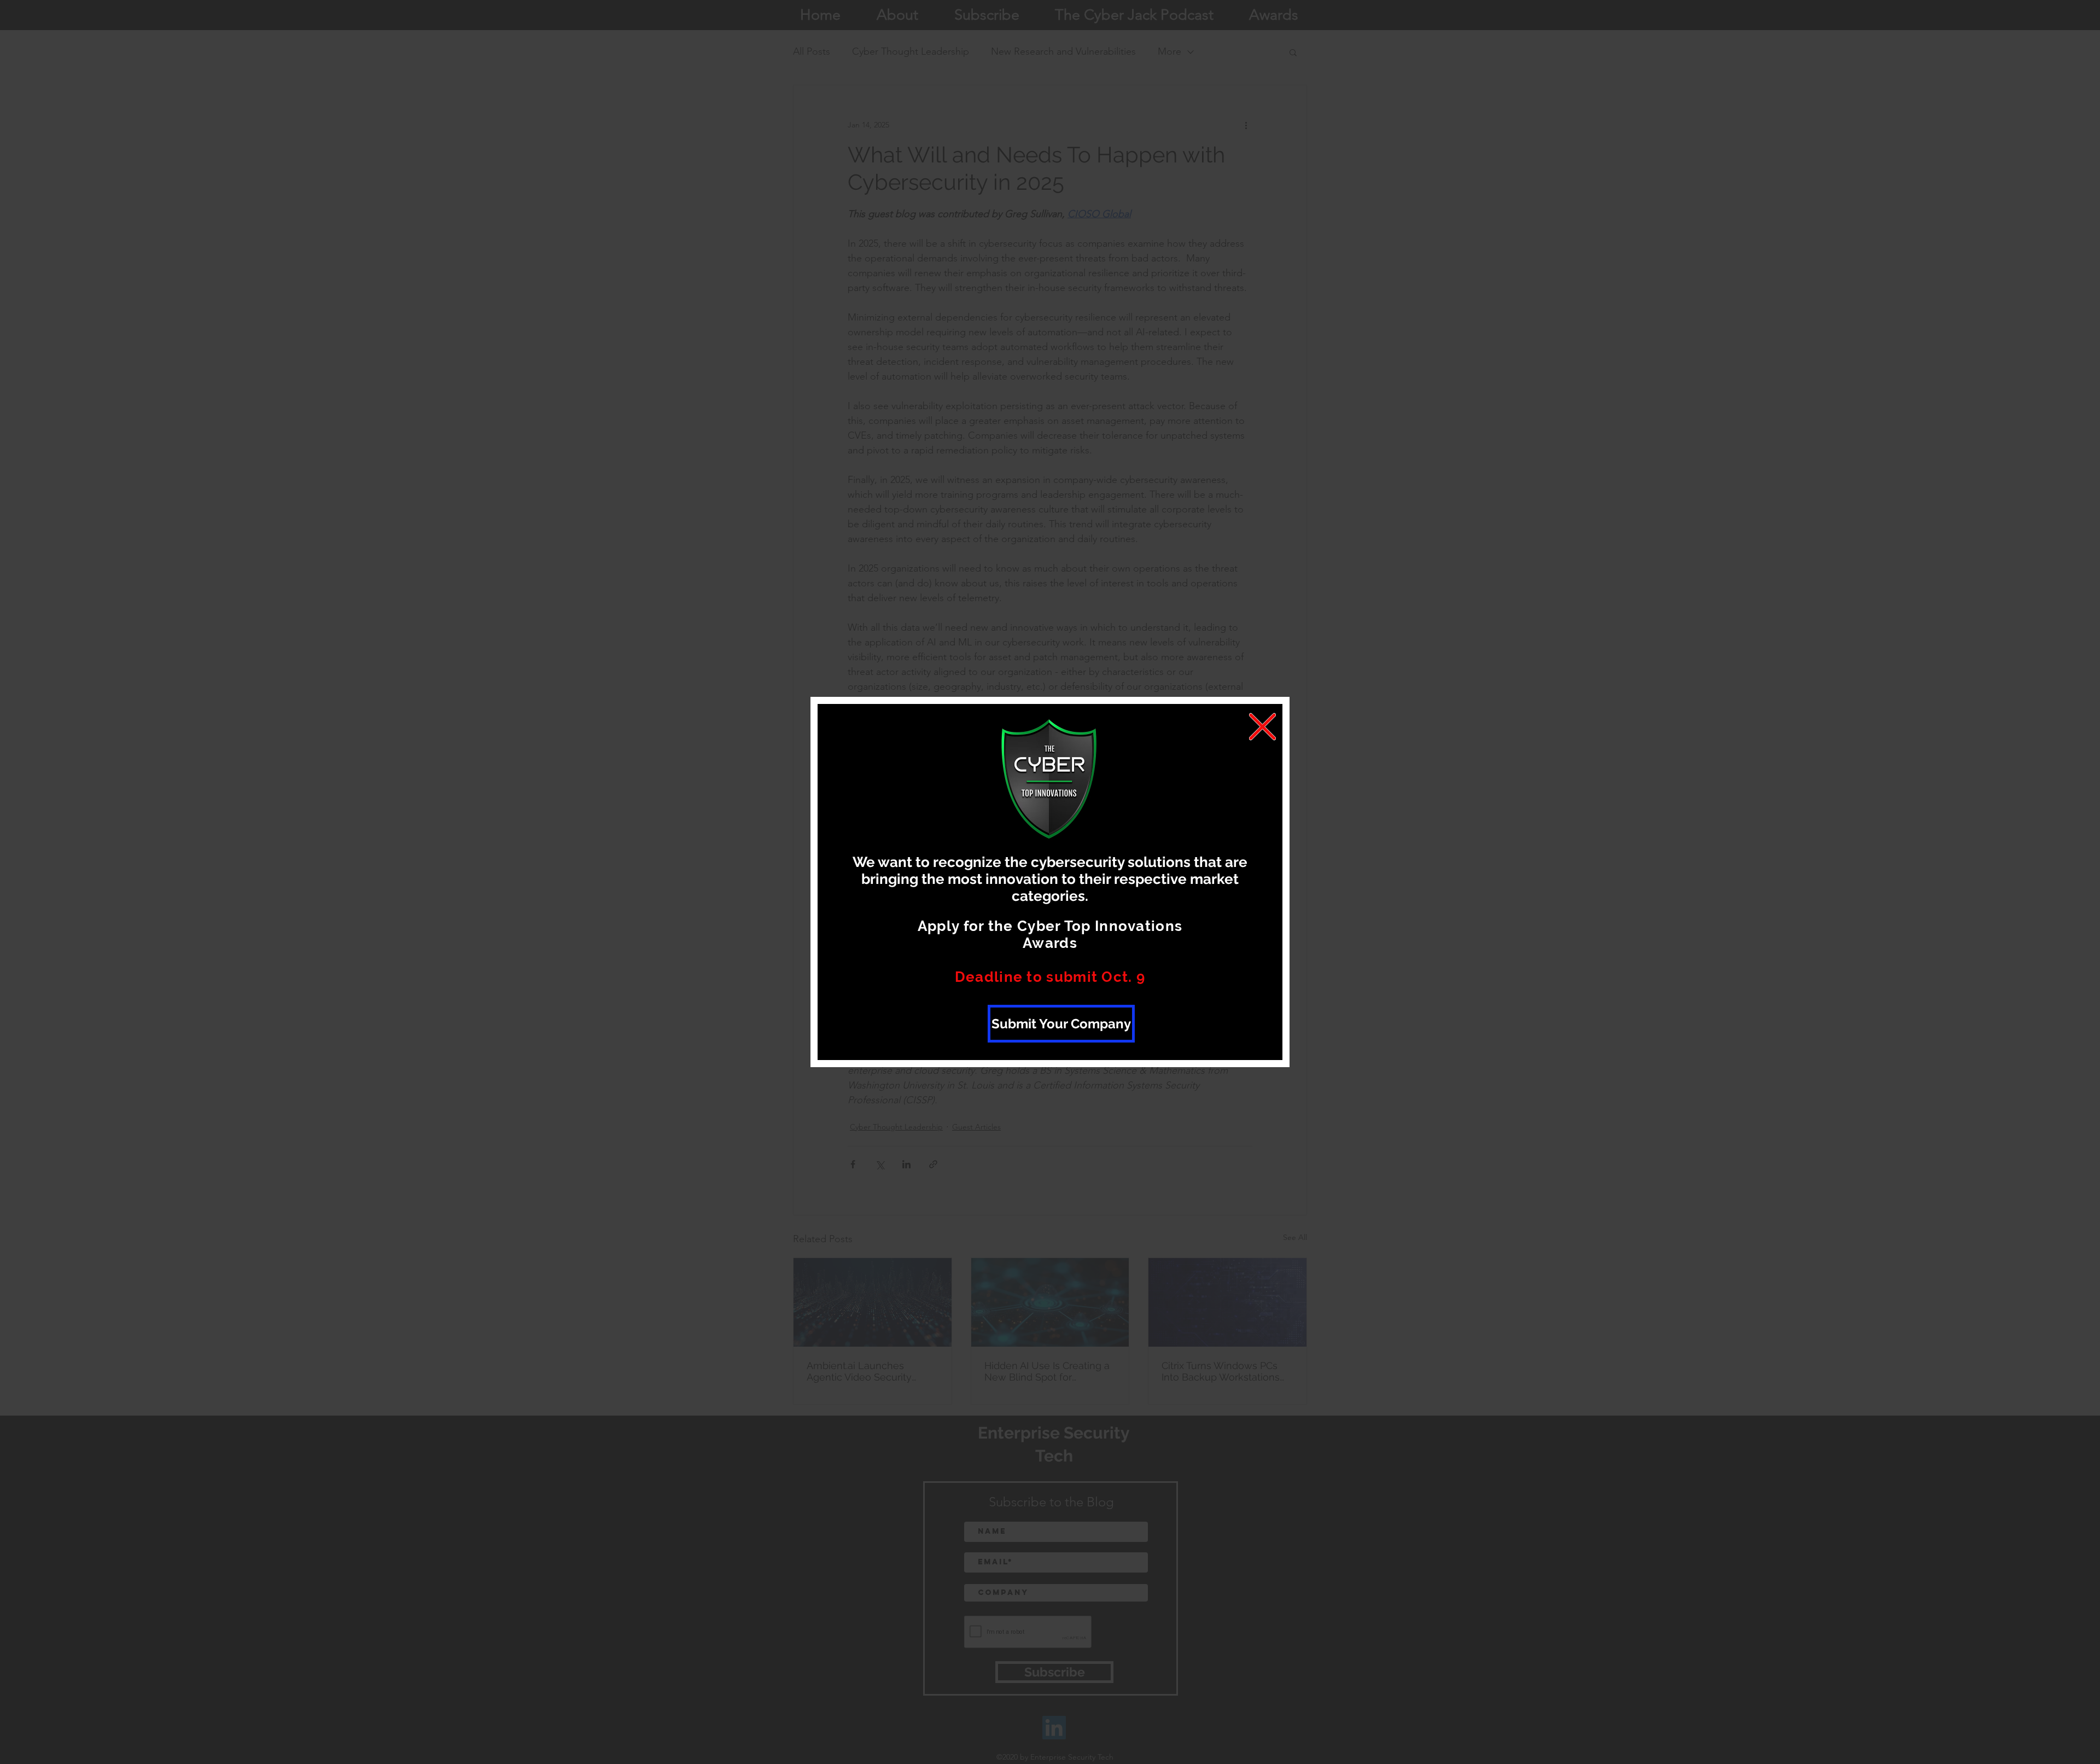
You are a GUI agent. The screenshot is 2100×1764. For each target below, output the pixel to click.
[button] (1262, 727)
